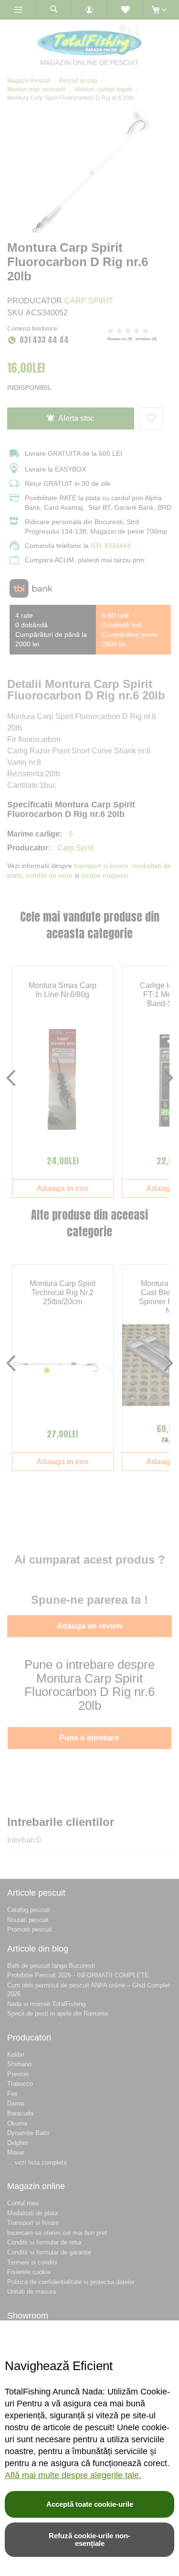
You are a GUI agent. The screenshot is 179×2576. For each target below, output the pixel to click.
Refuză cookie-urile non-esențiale (89, 2539)
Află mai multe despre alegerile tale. (73, 2475)
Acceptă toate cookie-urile (90, 2504)
